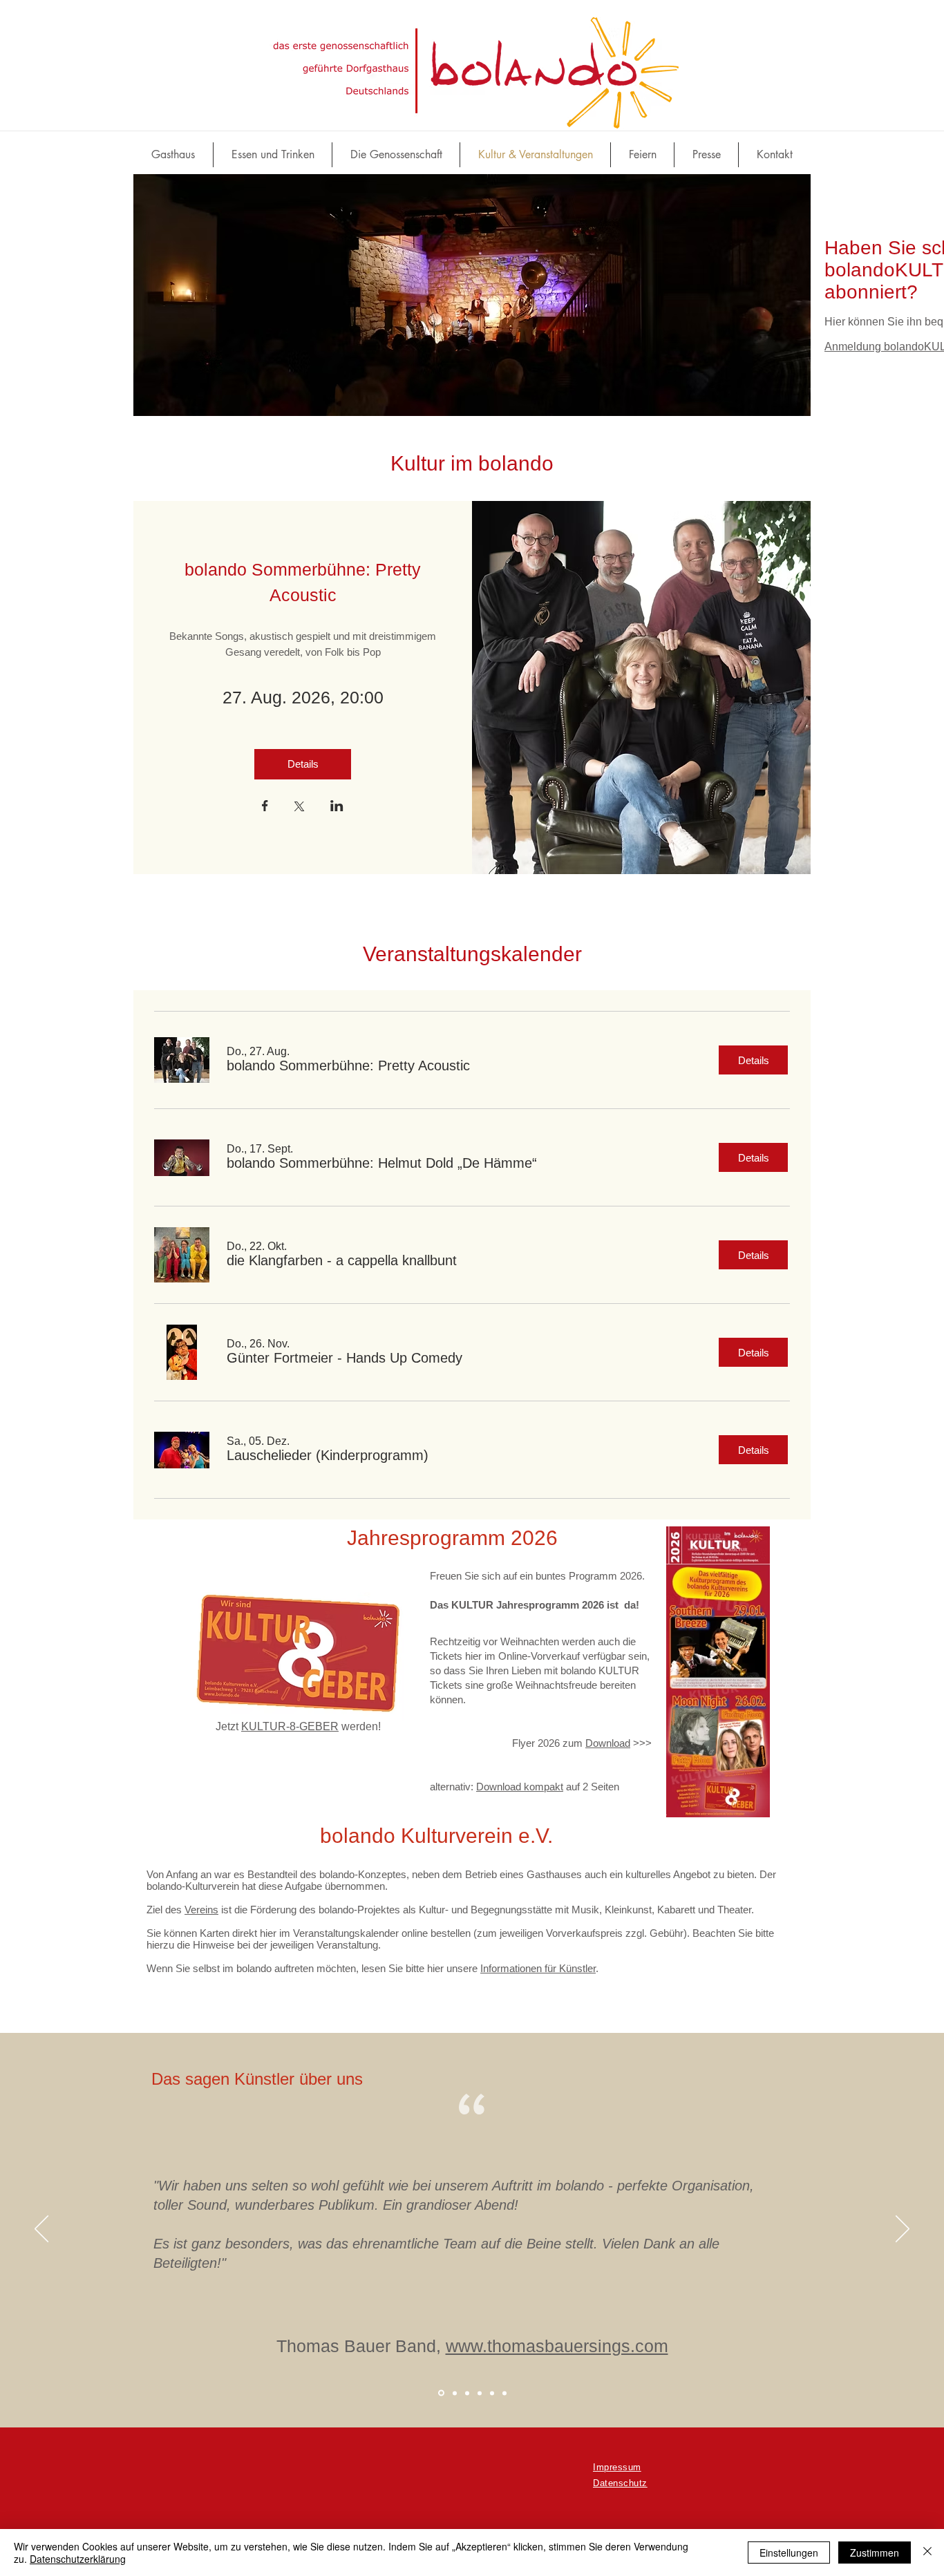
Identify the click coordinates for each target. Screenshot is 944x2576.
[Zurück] (41, 2230)
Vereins (201, 1910)
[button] (348, 1066)
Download (608, 1743)
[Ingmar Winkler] (467, 2393)
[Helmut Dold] (480, 2393)
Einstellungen (789, 2553)
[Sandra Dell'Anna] (492, 2393)
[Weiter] (903, 2230)
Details (303, 764)
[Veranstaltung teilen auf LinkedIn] (337, 807)
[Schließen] (927, 2553)
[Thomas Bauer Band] (440, 2393)
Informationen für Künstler (538, 1968)
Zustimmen (875, 2553)
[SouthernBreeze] (504, 2393)
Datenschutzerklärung (78, 2559)
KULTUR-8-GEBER (290, 1726)
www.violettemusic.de (519, 2346)
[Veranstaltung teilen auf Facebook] (265, 807)
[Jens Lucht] (454, 2393)
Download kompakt (520, 1787)
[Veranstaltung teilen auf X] (299, 808)
